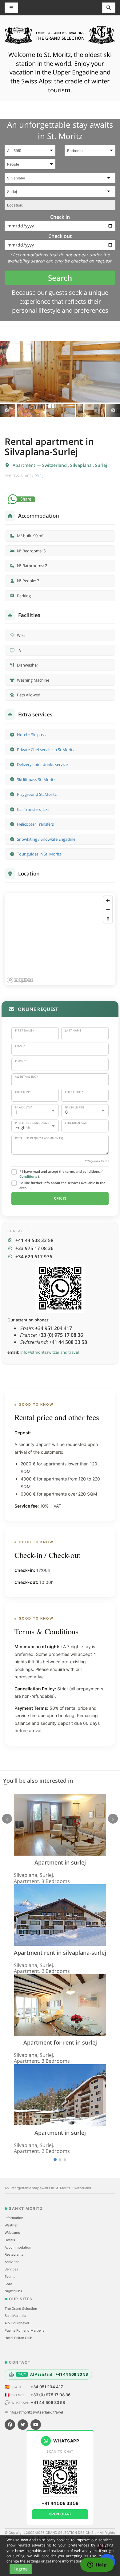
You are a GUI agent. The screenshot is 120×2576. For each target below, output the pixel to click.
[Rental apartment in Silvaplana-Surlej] (60, 372)
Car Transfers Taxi (33, 809)
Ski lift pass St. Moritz (36, 779)
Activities (12, 2262)
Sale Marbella (15, 2316)
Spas (9, 2284)
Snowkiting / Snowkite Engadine (46, 839)
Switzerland (55, 465)
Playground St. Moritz (37, 794)
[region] (60, 939)
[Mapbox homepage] (20, 980)
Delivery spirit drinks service (42, 764)
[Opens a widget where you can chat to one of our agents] (97, 2565)
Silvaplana (82, 465)
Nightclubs (13, 2291)
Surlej (101, 465)
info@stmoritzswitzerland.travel (50, 1352)
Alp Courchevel (17, 2323)
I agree (21, 2569)
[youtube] (36, 2425)
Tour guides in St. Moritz (39, 854)
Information (14, 2218)
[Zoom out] (108, 909)
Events (10, 2277)
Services (11, 2269)
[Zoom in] (108, 901)
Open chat (60, 2514)
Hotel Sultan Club (18, 2338)
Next (113, 411)
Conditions (28, 1176)
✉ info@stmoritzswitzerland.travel (34, 2412)
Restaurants (14, 2254)
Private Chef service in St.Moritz (46, 750)
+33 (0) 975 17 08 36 (50, 2395)
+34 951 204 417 (47, 2387)
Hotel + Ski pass (31, 735)
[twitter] (23, 2425)
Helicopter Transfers (35, 824)
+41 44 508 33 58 (48, 2402)
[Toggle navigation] (109, 8)
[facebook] (10, 2425)
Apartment (25, 465)
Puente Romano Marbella (24, 2330)
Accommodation (18, 2247)
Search (60, 278)
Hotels (10, 2240)
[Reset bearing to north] (108, 918)
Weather (11, 2225)
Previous (7, 411)
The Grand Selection (21, 2309)
